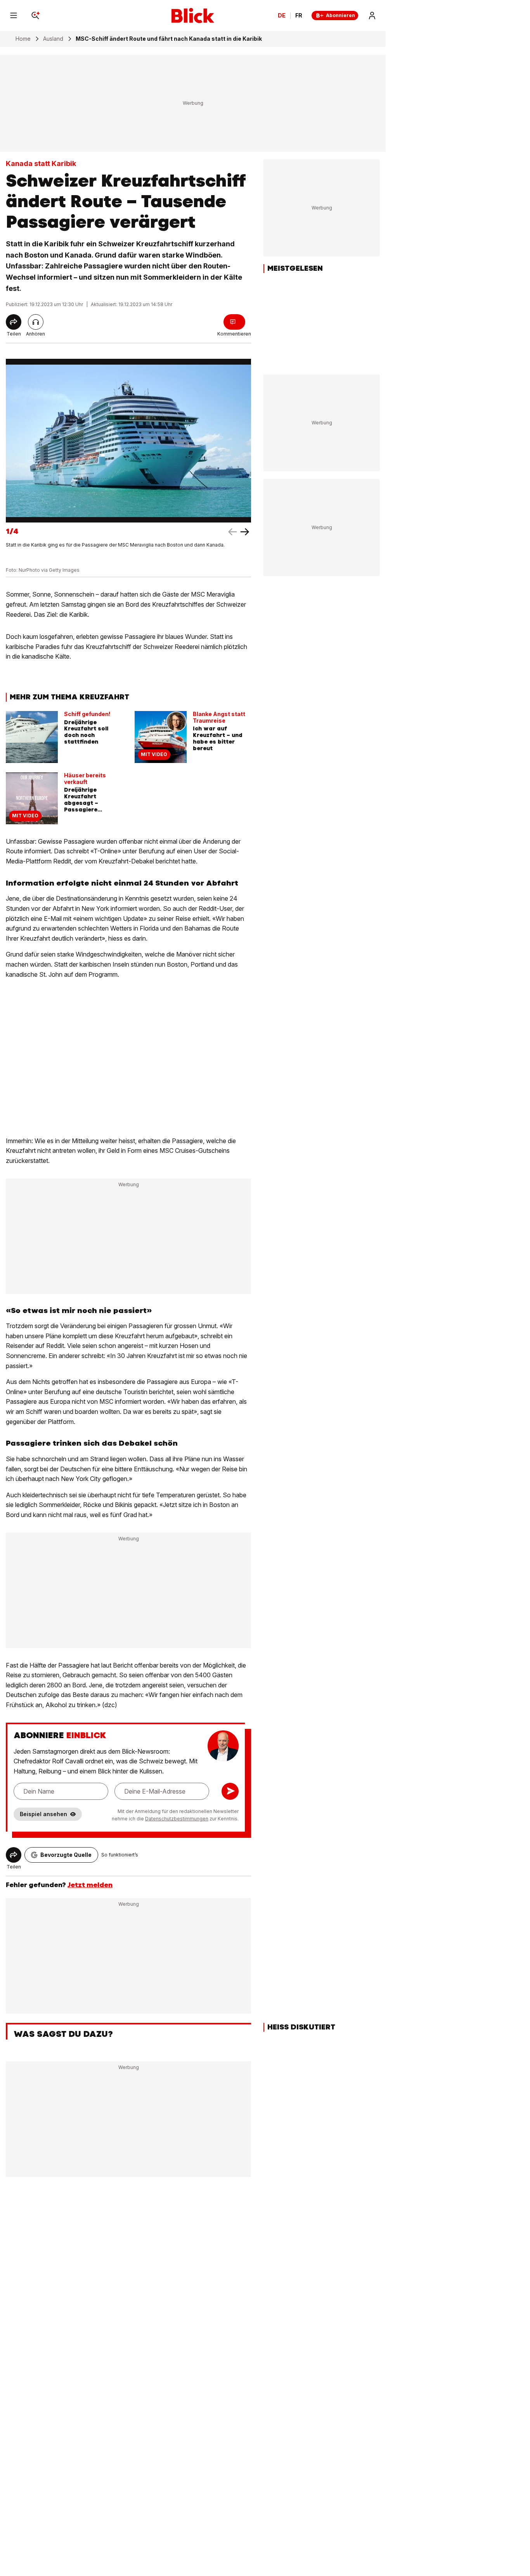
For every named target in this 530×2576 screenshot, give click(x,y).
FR (299, 16)
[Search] (35, 16)
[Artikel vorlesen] (36, 322)
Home (23, 39)
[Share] (14, 322)
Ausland (53, 39)
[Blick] (193, 16)
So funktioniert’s (120, 1855)
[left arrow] (245, 532)
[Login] (372, 16)
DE (282, 16)
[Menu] (14, 16)
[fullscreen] (128, 440)
